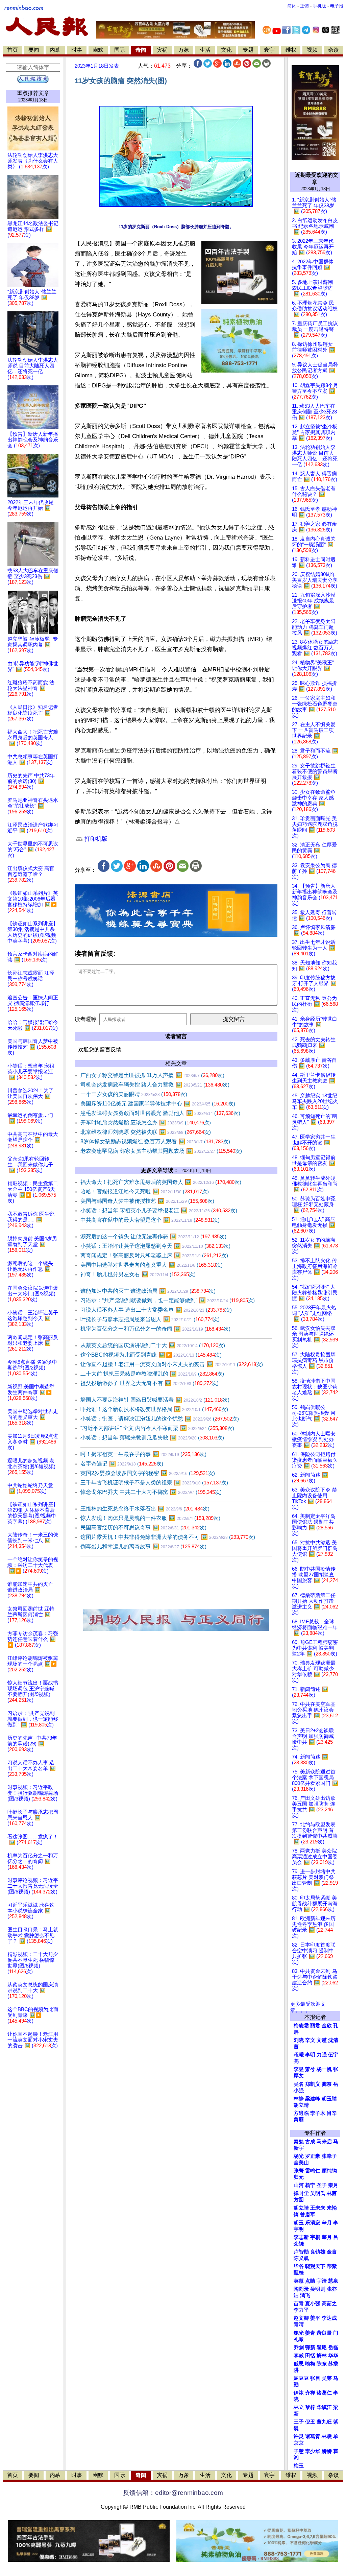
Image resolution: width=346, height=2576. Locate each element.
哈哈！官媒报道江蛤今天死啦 (145, 1191)
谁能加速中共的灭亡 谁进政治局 (148, 1291)
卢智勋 (301, 2252)
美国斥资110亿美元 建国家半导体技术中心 (158, 1104)
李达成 (329, 2318)
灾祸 (162, 50)
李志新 (301, 2237)
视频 (312, 50)
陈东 (322, 2364)
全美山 (301, 2163)
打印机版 (95, 839)
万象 (184, 50)
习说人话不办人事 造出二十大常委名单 (156, 1310)
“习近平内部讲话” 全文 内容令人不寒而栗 (157, 1428)
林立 (299, 2407)
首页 (13, 50)
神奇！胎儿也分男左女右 (138, 1274)
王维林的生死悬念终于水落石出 (145, 1509)
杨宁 (310, 2185)
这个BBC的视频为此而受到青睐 (151, 1355)
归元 (299, 2177)
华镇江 (324, 2407)
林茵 (332, 2193)
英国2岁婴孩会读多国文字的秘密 (148, 1473)
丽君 (315, 2026)
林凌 (327, 2436)
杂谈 (333, 50)
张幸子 (329, 2156)
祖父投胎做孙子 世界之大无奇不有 (150, 1383)
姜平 (315, 2318)
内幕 (55, 50)
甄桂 (299, 2273)
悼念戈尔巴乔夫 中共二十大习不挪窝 (151, 1492)
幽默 (98, 50)
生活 (205, 50)
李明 (310, 2055)
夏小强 (313, 2304)
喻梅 (310, 2364)
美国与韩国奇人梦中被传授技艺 (147, 1201)
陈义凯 (301, 2258)
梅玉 (299, 2466)
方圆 (299, 2200)
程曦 (299, 2055)
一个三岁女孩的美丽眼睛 (134, 1094)
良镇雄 (318, 2252)
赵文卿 (301, 2318)
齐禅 (310, 2393)
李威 (299, 2356)
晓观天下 (315, 2266)
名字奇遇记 (122, 1464)
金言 (332, 2252)
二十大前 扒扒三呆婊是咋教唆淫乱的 (152, 1374)
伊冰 (299, 2393)
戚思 (299, 2364)
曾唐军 (308, 2215)
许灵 (299, 2436)
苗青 (299, 2304)
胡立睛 (301, 2208)
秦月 (333, 2185)
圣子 (322, 2185)
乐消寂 (313, 2223)
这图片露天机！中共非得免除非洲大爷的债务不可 (168, 1537)
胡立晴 (301, 2105)
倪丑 (310, 2422)
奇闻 (141, 50)
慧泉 (333, 2281)
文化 (226, 50)
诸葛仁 (324, 2393)
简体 (292, 6)
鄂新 (310, 2347)
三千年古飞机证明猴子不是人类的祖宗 (154, 1483)
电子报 (337, 6)
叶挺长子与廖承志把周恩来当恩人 (150, 1319)
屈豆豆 (301, 2378)
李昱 (299, 2069)
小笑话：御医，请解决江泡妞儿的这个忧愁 (160, 1419)
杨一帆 (324, 2069)
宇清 (322, 2281)
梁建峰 (313, 2099)
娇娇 (327, 2451)
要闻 (34, 50)
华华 (333, 2356)
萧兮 (310, 2069)
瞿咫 (322, 2347)
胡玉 (299, 2223)
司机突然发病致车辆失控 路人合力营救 (155, 1085)
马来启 (324, 2142)
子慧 (299, 2451)
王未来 (318, 2208)
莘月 (327, 2237)
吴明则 (318, 2289)
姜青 (310, 2333)
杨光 (299, 2156)
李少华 (313, 2451)
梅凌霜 (301, 2026)
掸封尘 (301, 2193)
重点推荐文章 (33, 93)
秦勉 (299, 2142)
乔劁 (299, 2347)
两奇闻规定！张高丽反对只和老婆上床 (154, 1255)
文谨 (322, 2040)
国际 (120, 50)
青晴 (299, 2324)
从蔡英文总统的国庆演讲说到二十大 (153, 1345)
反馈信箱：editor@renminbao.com (173, 2493)
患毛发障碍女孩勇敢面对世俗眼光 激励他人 (160, 1113)
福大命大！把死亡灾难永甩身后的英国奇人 (161, 1182)
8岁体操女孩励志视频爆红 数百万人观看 (155, 1141)
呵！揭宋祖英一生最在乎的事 (143, 1454)
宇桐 (315, 2237)
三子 (299, 2422)
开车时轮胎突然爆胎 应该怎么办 (146, 1123)
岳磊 (333, 2347)
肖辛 (332, 2113)
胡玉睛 (329, 2099)
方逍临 (301, 2113)
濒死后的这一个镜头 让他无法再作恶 (153, 1236)
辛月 (327, 2223)
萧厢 (299, 2120)
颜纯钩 (329, 2171)
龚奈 (327, 2084)
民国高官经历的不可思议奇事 (143, 1528)
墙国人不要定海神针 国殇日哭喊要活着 (155, 1400)
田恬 (310, 2356)
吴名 (299, 2084)
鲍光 (299, 2333)
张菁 (299, 2171)
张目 (315, 2378)
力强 (322, 2055)
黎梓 (310, 2407)
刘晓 (299, 2040)
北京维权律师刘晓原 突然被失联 (146, 1132)
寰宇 (269, 50)
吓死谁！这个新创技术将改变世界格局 (154, 1409)
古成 (310, 2142)
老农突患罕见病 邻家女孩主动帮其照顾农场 (161, 1151)
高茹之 (329, 2304)
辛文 (310, 2040)
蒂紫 (332, 2266)
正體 (304, 6)
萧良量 (324, 2333)
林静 (299, 2099)
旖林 (322, 2356)
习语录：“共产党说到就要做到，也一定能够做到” (168, 1300)
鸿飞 (305, 2295)
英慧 (299, 2281)
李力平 (301, 2310)
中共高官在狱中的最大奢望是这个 (150, 1220)
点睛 (310, 2281)
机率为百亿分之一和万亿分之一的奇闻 (155, 1329)
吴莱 (327, 2378)
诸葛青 (313, 2436)
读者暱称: (86, 1019)
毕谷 (299, 2266)
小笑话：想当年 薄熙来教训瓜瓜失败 (152, 1438)
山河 (299, 2185)
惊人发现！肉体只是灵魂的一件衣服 (150, 1518)
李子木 (318, 2113)
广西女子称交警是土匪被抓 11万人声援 (152, 1075)
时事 (77, 50)
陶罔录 (301, 2289)
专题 (248, 50)
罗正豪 (313, 2156)
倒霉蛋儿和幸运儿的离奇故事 (143, 1546)
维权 (291, 50)
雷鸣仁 (313, 2171)
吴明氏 (318, 2193)
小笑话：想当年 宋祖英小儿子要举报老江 (159, 1210)
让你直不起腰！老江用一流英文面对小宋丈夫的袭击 (172, 1364)
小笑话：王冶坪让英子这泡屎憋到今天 (155, 1246)
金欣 (327, 2026)
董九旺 (324, 2422)
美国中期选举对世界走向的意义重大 (152, 1265)
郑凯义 (313, 2084)
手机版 (319, 6)
